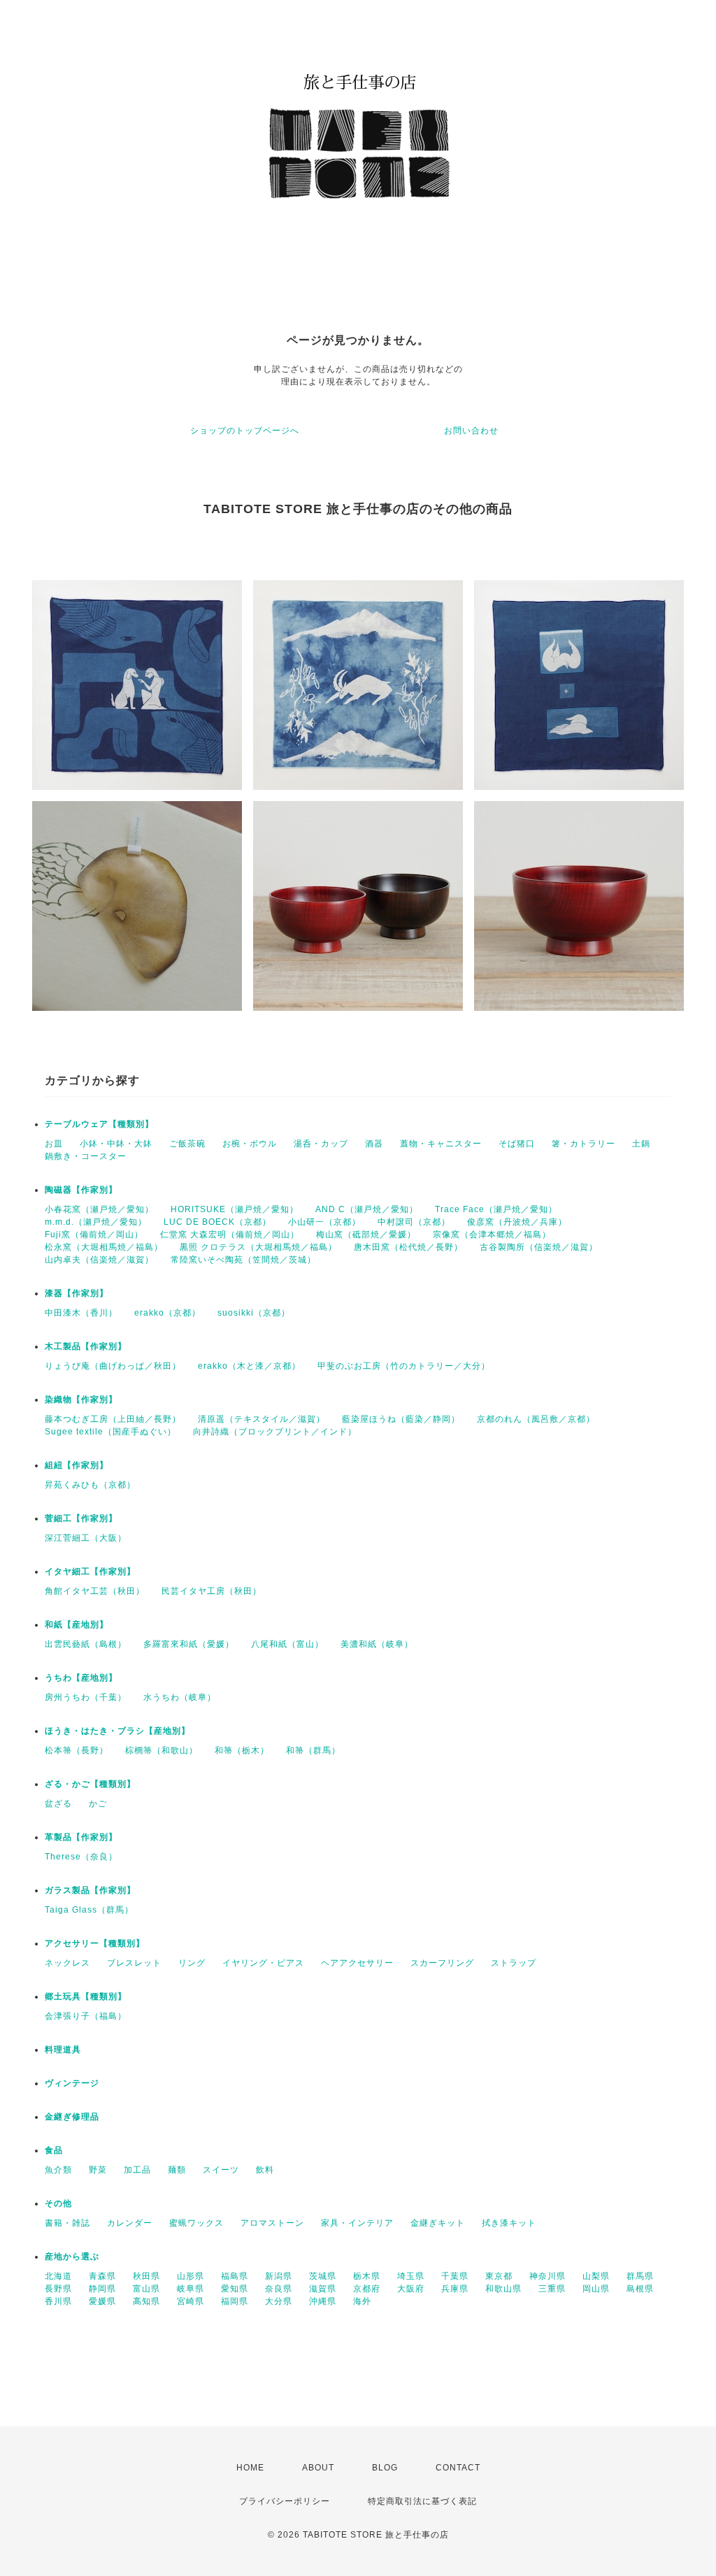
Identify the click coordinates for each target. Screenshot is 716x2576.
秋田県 (146, 2276)
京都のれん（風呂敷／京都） (536, 1419)
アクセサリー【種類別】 (95, 1943)
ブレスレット (134, 1963)
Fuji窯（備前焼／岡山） (94, 1235)
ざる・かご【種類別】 (90, 1784)
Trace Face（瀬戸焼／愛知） (496, 1209)
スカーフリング (442, 1963)
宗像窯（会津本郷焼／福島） (492, 1235)
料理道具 (63, 2050)
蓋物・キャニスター (441, 1144)
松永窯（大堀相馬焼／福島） (104, 1247)
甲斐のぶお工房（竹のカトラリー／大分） (404, 1366)
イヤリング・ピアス (263, 1963)
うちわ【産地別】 (81, 1678)
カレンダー (130, 2223)
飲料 (265, 2170)
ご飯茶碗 (187, 1144)
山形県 (191, 2276)
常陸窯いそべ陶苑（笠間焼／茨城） (243, 1260)
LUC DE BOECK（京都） (217, 1222)
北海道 (58, 2276)
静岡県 (102, 2289)
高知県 (146, 2301)
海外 (362, 2301)
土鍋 (641, 1144)
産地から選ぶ (72, 2257)
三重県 (552, 2289)
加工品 (137, 2170)
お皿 (54, 1144)
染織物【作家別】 (81, 1399)
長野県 (58, 2289)
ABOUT (318, 2468)
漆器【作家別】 (77, 1293)
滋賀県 (323, 2289)
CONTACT (458, 2468)
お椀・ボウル (250, 1144)
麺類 (177, 2170)
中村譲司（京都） (414, 1222)
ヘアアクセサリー (357, 1963)
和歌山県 (503, 2289)
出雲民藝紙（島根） (86, 1644)
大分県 (279, 2301)
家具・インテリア (357, 2223)
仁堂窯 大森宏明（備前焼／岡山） (230, 1235)
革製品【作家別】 (81, 1837)
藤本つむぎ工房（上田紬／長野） (113, 1419)
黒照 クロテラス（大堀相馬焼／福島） (258, 1247)
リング (192, 1963)
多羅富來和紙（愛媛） (189, 1644)
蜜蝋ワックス (196, 2223)
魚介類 (58, 2170)
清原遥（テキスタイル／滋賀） (262, 1419)
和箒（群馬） (313, 1750)
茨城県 (323, 2276)
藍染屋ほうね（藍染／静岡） (401, 1419)
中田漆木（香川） (81, 1313)
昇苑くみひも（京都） (90, 1485)
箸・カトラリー (583, 1144)
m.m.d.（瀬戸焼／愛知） (96, 1222)
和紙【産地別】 (77, 1625)
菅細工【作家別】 (81, 1518)
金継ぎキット (438, 2223)
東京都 (499, 2276)
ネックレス (67, 1963)
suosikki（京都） (254, 1313)
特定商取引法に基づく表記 (422, 2501)
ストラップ (514, 1963)
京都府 (367, 2289)
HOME (250, 2468)
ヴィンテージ (72, 2083)
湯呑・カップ (321, 1144)
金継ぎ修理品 (72, 2117)
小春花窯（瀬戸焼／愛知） (99, 1209)
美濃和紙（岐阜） (377, 1644)
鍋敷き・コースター (86, 1156)
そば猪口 (517, 1144)
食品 (54, 2150)
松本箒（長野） (77, 1750)
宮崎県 (191, 2301)
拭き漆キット (509, 2223)
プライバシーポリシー (285, 2501)
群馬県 (640, 2276)
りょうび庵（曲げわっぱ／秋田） (113, 1366)
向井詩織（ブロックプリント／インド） (275, 1432)
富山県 (146, 2289)
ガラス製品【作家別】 (90, 1890)
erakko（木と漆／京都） (249, 1366)
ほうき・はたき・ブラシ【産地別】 (117, 1731)
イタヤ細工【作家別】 (90, 1571)
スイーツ (221, 2170)
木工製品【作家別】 (86, 1346)
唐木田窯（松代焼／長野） (408, 1247)
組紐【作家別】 (77, 1465)
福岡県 (235, 2301)
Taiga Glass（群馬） (89, 1910)
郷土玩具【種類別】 (86, 1996)
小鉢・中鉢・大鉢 (116, 1144)
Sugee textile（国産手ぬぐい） (110, 1432)
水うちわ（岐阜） (180, 1697)
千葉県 (455, 2276)
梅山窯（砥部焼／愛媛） (366, 1235)
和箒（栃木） (242, 1750)
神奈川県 (547, 2276)
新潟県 (279, 2276)
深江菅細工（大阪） (86, 1538)
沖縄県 (323, 2301)
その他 (58, 2203)
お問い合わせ (471, 431)
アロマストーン (272, 2223)
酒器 (374, 1144)
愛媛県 (102, 2301)
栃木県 (367, 2276)
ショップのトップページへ (245, 431)
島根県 (640, 2289)
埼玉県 (411, 2276)
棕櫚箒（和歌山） (162, 1750)
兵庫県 (455, 2289)
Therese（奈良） (81, 1857)
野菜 (98, 2170)
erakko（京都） (167, 1313)
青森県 (102, 2276)
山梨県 (596, 2276)
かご (98, 1804)
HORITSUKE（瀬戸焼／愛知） (235, 1209)
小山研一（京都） (324, 1222)
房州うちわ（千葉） (86, 1697)
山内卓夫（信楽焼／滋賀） (99, 1260)
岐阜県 (191, 2289)
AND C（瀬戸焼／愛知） (367, 1209)
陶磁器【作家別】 (81, 1190)
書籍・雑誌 (67, 2223)
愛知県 (235, 2289)
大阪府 (411, 2289)
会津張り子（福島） (86, 2016)
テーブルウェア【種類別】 (99, 1124)
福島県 (235, 2276)
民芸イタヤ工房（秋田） (212, 1591)
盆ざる (58, 1804)
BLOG (385, 2468)
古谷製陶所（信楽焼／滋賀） (539, 1247)
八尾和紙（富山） (287, 1644)
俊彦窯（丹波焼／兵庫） (517, 1222)
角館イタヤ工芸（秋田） (95, 1591)
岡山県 (596, 2289)
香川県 (58, 2301)
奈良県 (279, 2289)
